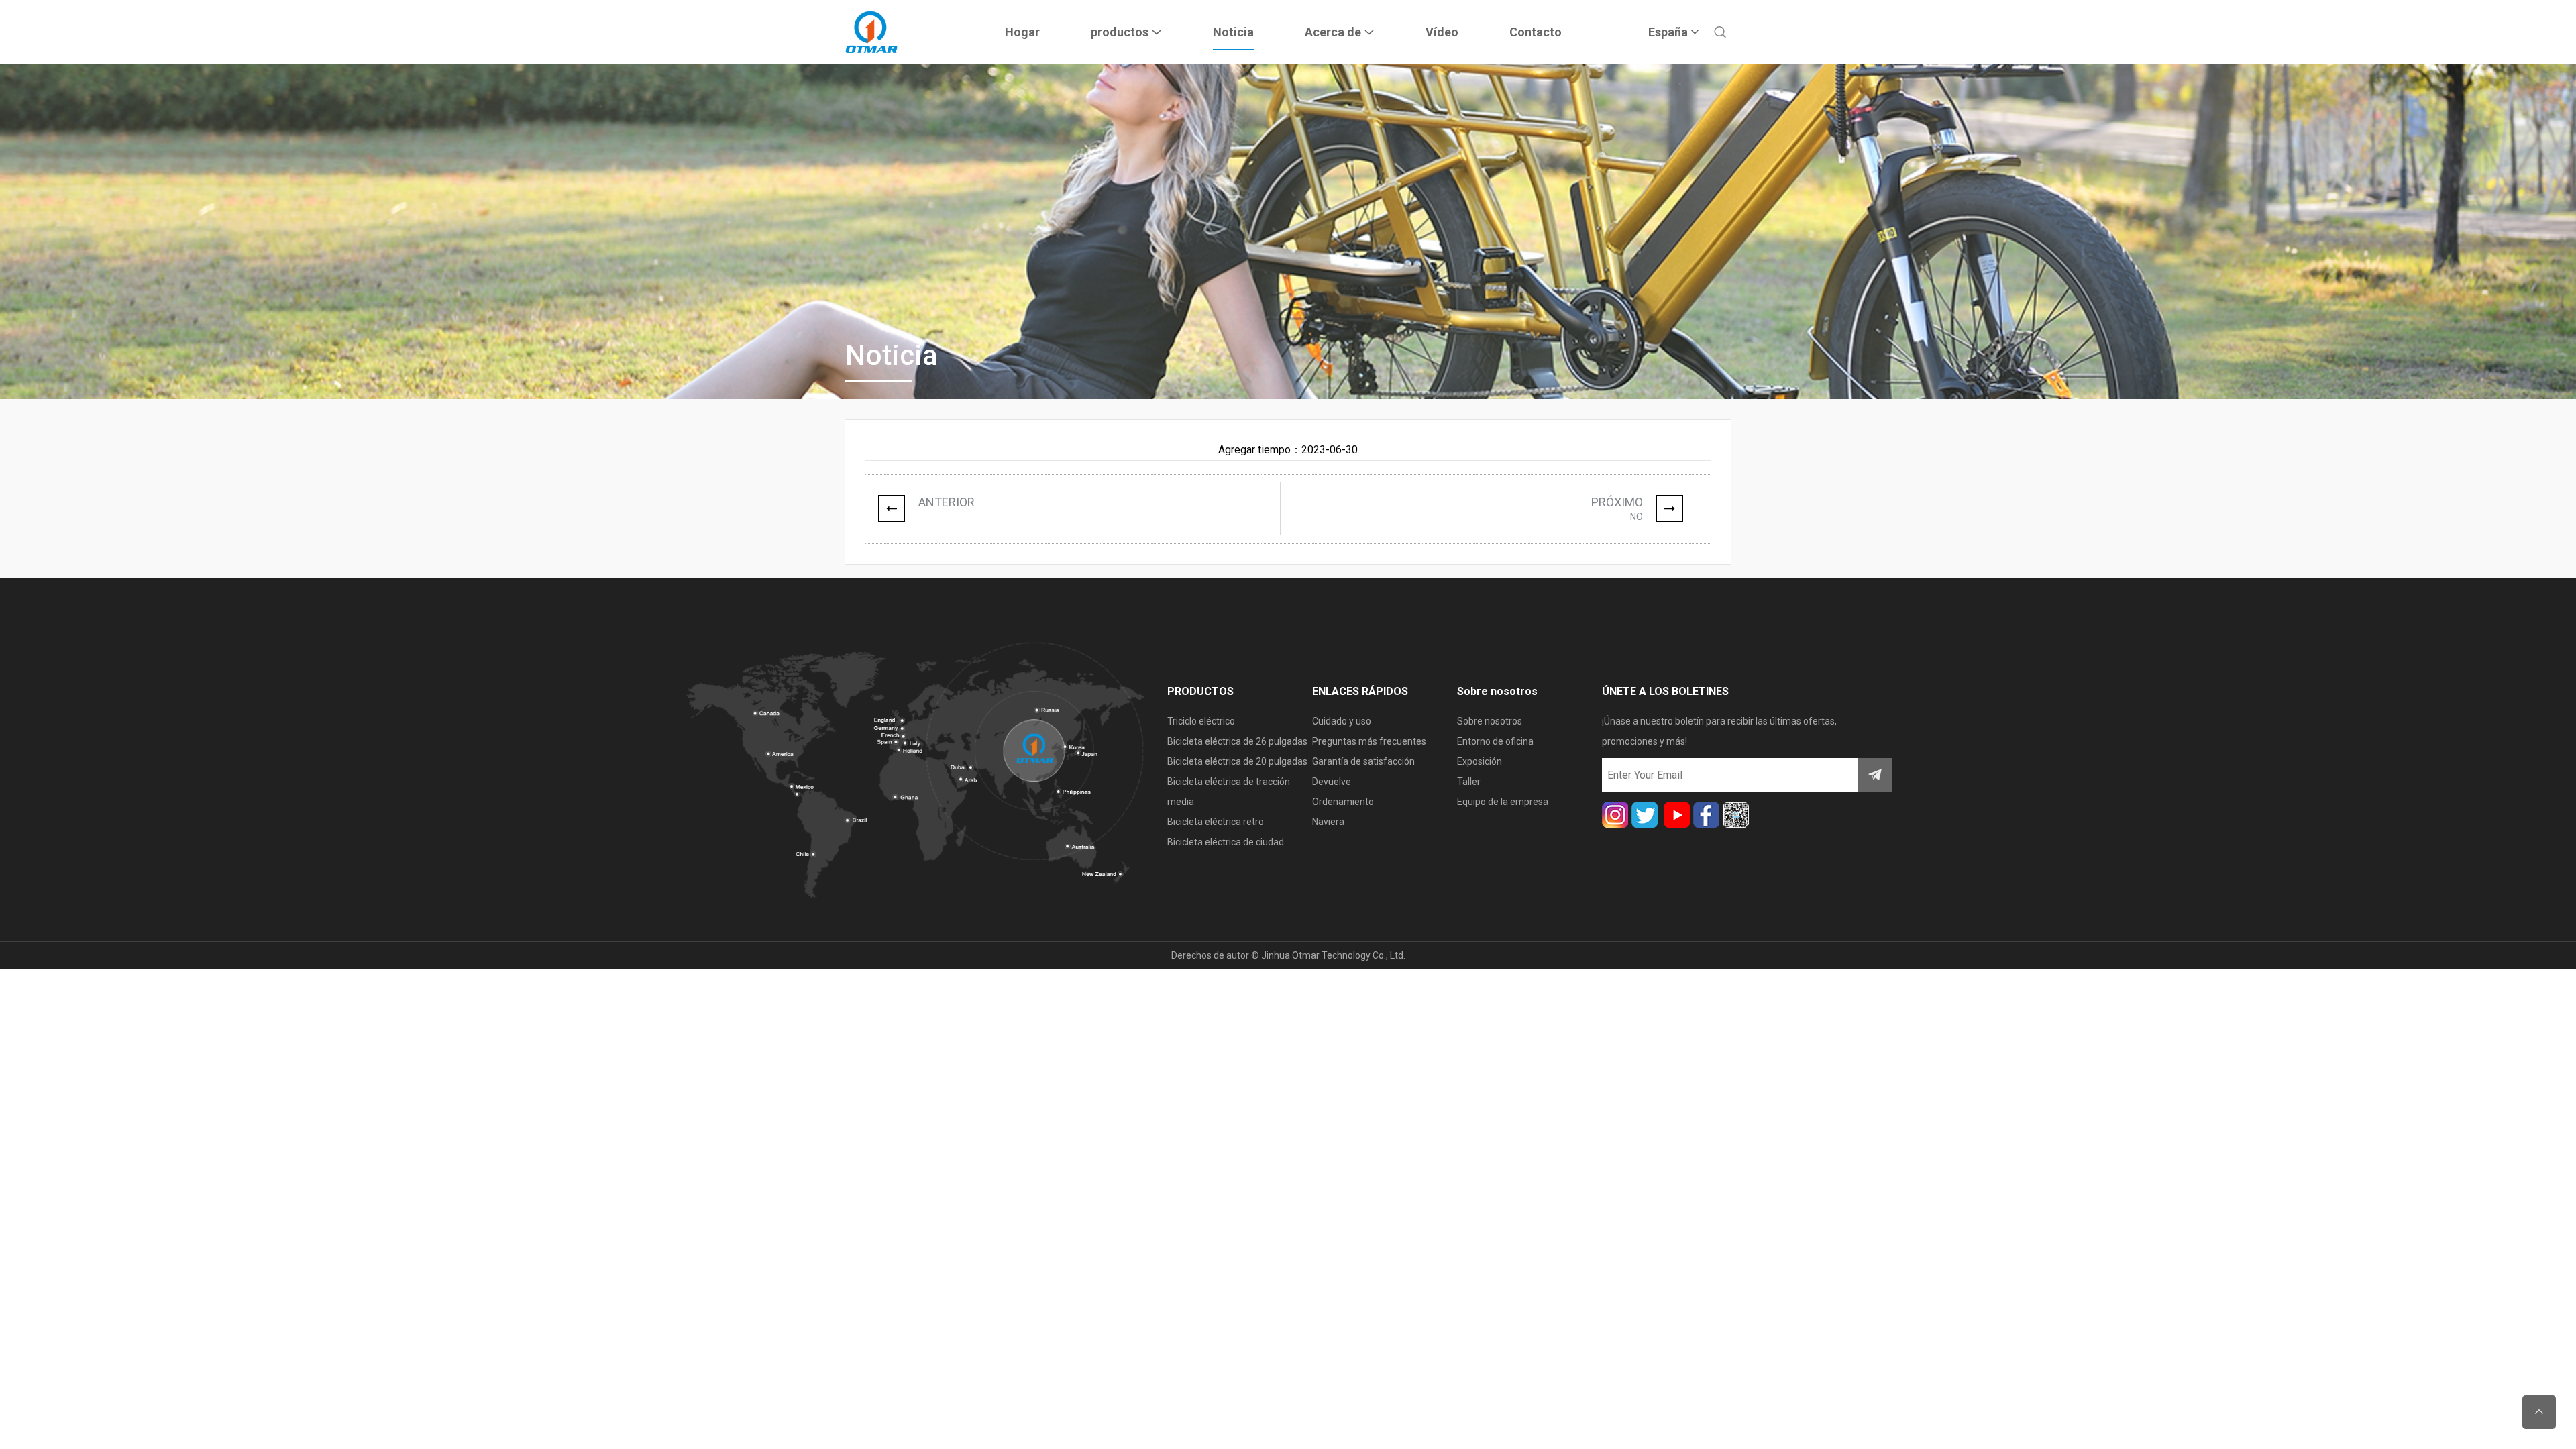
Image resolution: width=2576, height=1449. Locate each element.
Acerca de (1334, 32)
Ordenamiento (1343, 802)
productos (1121, 32)
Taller (1469, 782)
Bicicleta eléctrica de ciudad (1226, 842)
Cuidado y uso (1342, 721)
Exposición (1480, 761)
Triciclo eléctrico (1201, 721)
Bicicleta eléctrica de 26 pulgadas (1237, 741)
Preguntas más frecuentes (1369, 741)
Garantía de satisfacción (1363, 761)
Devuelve (1332, 782)
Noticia (1233, 32)
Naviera (1328, 822)
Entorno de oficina (1495, 741)
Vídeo (1442, 32)
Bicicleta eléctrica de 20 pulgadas (1237, 761)
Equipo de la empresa (1503, 802)
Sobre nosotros (1490, 721)
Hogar (1022, 32)
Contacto (1536, 32)
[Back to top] (2539, 1412)
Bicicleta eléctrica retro (1216, 822)
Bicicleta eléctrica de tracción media (1229, 792)
